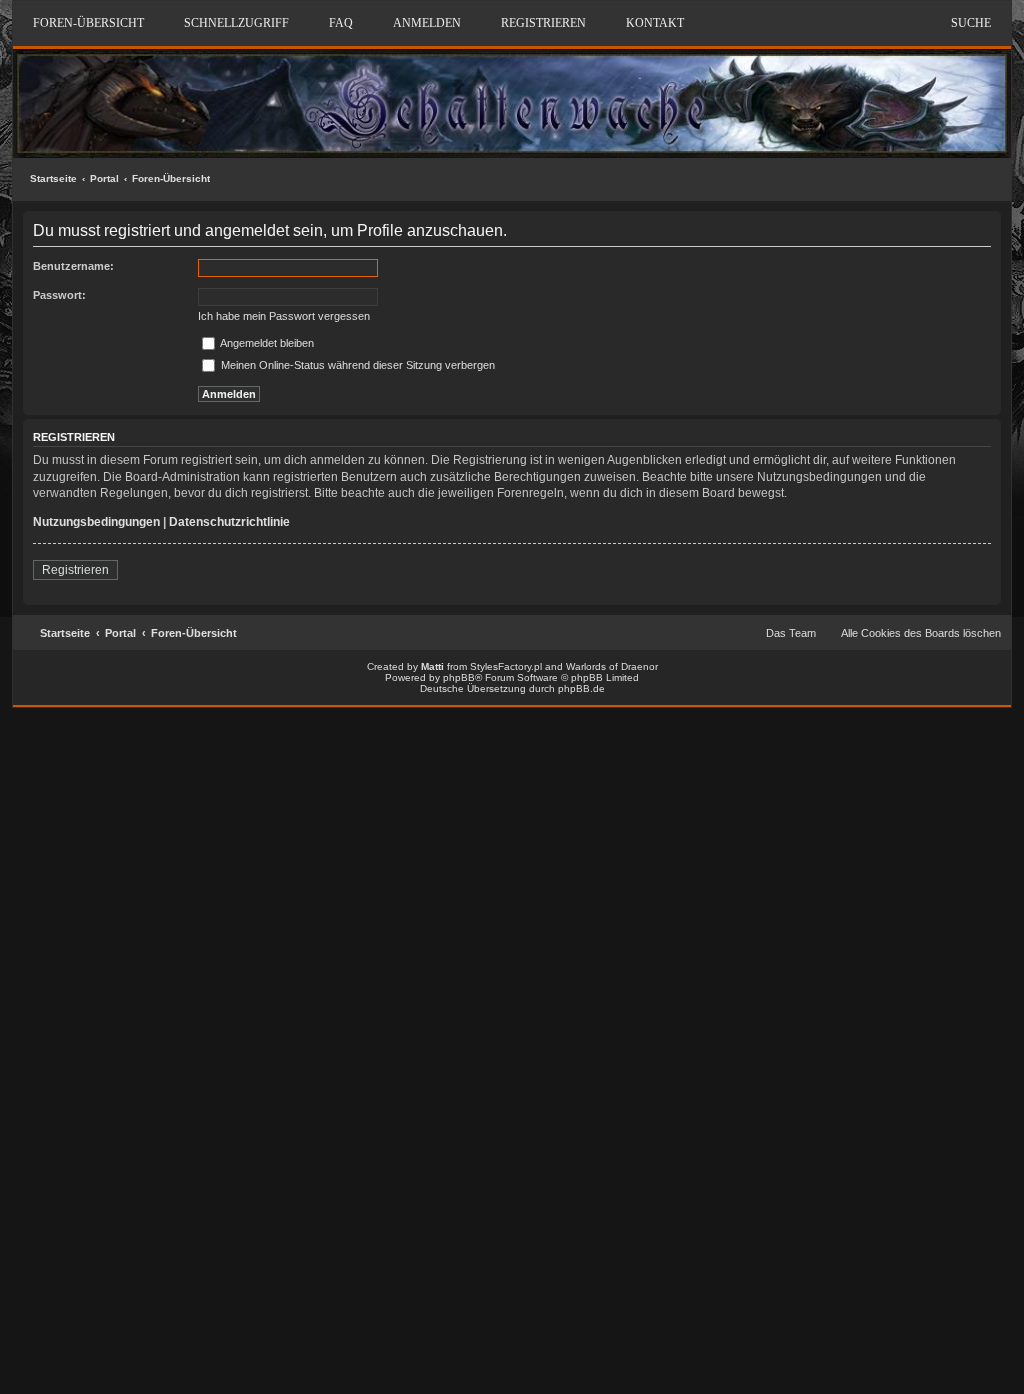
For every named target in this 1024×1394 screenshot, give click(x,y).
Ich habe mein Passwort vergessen (284, 316)
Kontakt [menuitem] (655, 23)
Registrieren (75, 570)
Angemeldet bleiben (266, 343)
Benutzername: (73, 266)
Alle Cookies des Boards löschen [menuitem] (921, 633)
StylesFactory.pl (506, 666)
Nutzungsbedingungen (96, 522)
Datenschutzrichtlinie (229, 522)
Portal (104, 178)
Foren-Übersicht (171, 178)
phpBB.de (581, 688)
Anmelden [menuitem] (427, 23)
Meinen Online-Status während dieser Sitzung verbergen (356, 365)
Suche (971, 23)
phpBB (459, 677)
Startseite (53, 178)
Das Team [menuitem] (791, 633)
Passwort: (59, 295)
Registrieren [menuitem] (543, 23)
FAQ (341, 23)
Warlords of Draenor (612, 666)
